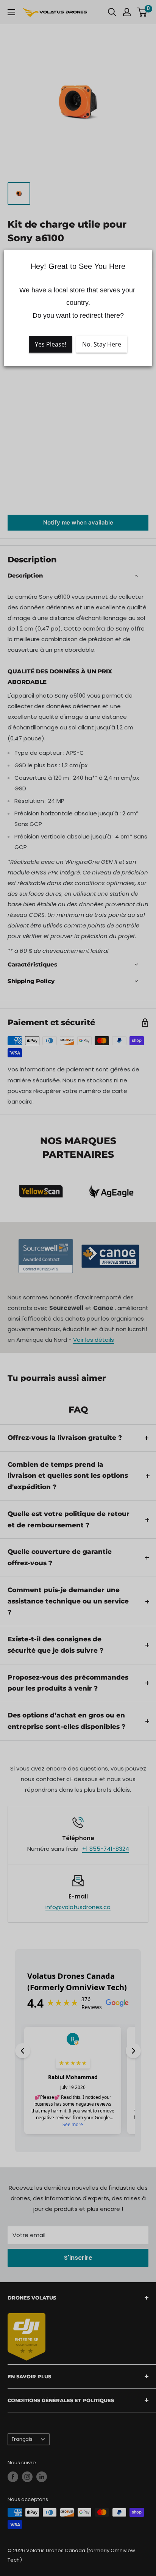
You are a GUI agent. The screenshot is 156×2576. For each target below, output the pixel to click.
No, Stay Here (102, 344)
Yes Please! (51, 344)
